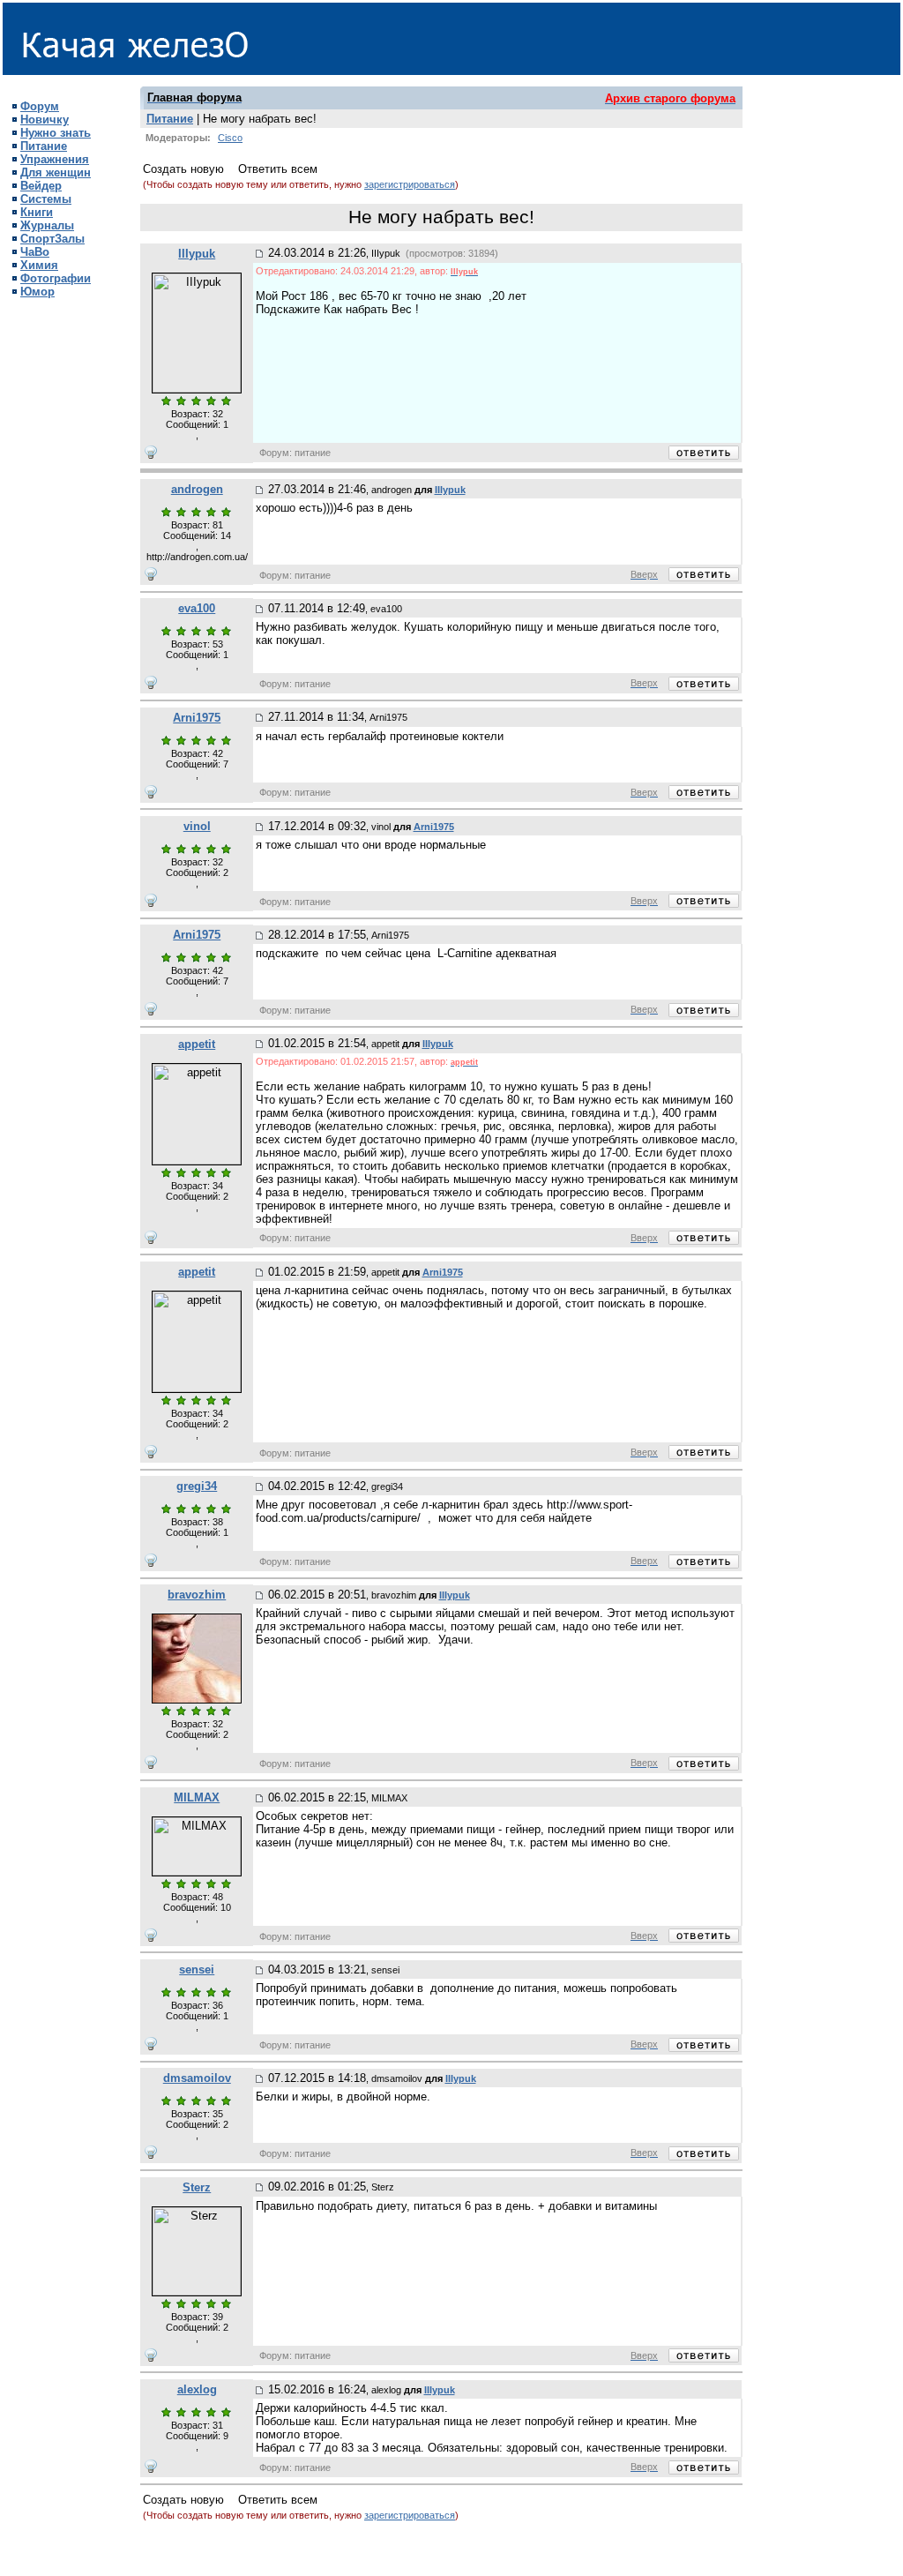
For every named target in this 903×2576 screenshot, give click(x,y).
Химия (39, 265)
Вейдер (41, 186)
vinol (197, 826)
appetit (197, 1044)
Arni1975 (197, 718)
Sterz (197, 2187)
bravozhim (197, 1595)
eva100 (197, 608)
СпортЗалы (52, 239)
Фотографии (56, 278)
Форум (40, 106)
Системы (46, 199)
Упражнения (55, 159)
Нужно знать (56, 133)
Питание (44, 146)
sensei (197, 1969)
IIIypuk (197, 254)
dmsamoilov (197, 2078)
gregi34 (197, 1486)
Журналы (47, 225)
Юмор (37, 292)
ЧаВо (35, 252)
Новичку (45, 120)
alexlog (197, 2389)
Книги (37, 212)
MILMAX (197, 1797)
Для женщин (56, 172)
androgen (197, 489)
